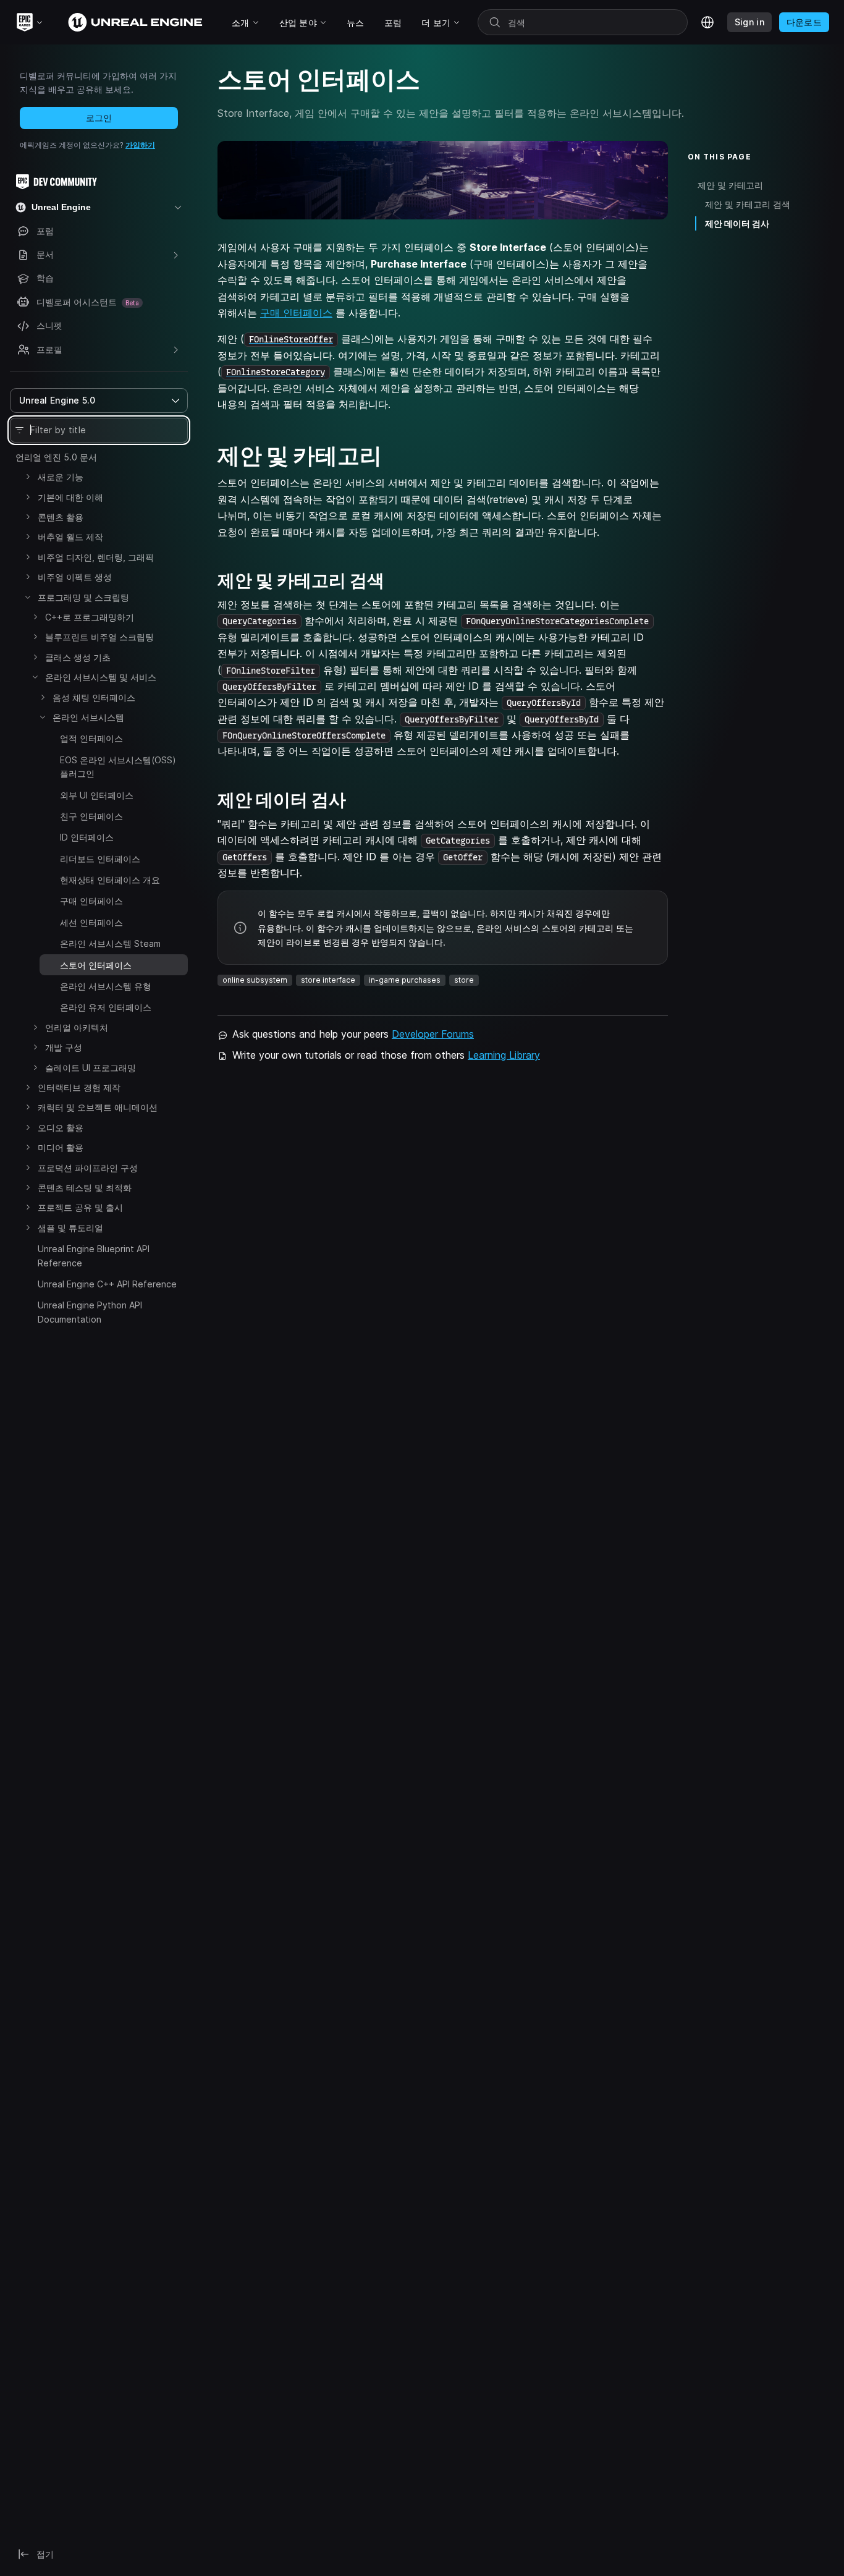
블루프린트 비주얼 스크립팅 (99, 637)
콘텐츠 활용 (61, 517)
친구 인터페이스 (91, 816)
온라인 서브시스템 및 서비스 (101, 677)
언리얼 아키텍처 (77, 1027)
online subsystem (255, 980)
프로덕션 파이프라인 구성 (88, 1168)
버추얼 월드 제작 (70, 537)
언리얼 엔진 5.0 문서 (56, 457)
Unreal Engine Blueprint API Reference (94, 1256)
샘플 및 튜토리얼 (70, 1228)
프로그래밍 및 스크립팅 (83, 597)
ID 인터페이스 (87, 837)
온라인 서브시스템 (88, 717)
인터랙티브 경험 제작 (79, 1087)
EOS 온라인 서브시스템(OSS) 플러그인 (118, 767)
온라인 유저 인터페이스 (106, 1007)
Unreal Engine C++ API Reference (107, 1284)
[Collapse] (28, 597)
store (464, 980)
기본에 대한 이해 (70, 497)
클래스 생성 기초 (78, 657)
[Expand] (28, 477)
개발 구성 (64, 1047)
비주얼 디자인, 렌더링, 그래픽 (96, 557)
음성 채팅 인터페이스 (94, 697)
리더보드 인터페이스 (100, 859)
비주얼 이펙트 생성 (75, 577)
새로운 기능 (61, 477)
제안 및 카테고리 (730, 185)
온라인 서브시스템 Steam (110, 943)
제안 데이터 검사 (737, 223)
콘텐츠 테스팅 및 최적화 (85, 1188)
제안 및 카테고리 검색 (748, 204)
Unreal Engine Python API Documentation (90, 1312)
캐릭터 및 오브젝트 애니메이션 (98, 1107)
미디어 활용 (61, 1147)
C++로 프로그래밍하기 (90, 617)
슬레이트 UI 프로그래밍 (91, 1068)
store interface (328, 980)
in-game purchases (405, 980)
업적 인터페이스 (91, 738)
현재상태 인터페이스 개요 (110, 880)
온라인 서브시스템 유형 (106, 986)
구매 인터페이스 (91, 901)
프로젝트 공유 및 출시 (80, 1207)
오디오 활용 (61, 1128)
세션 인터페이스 (91, 922)
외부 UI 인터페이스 (97, 795)
